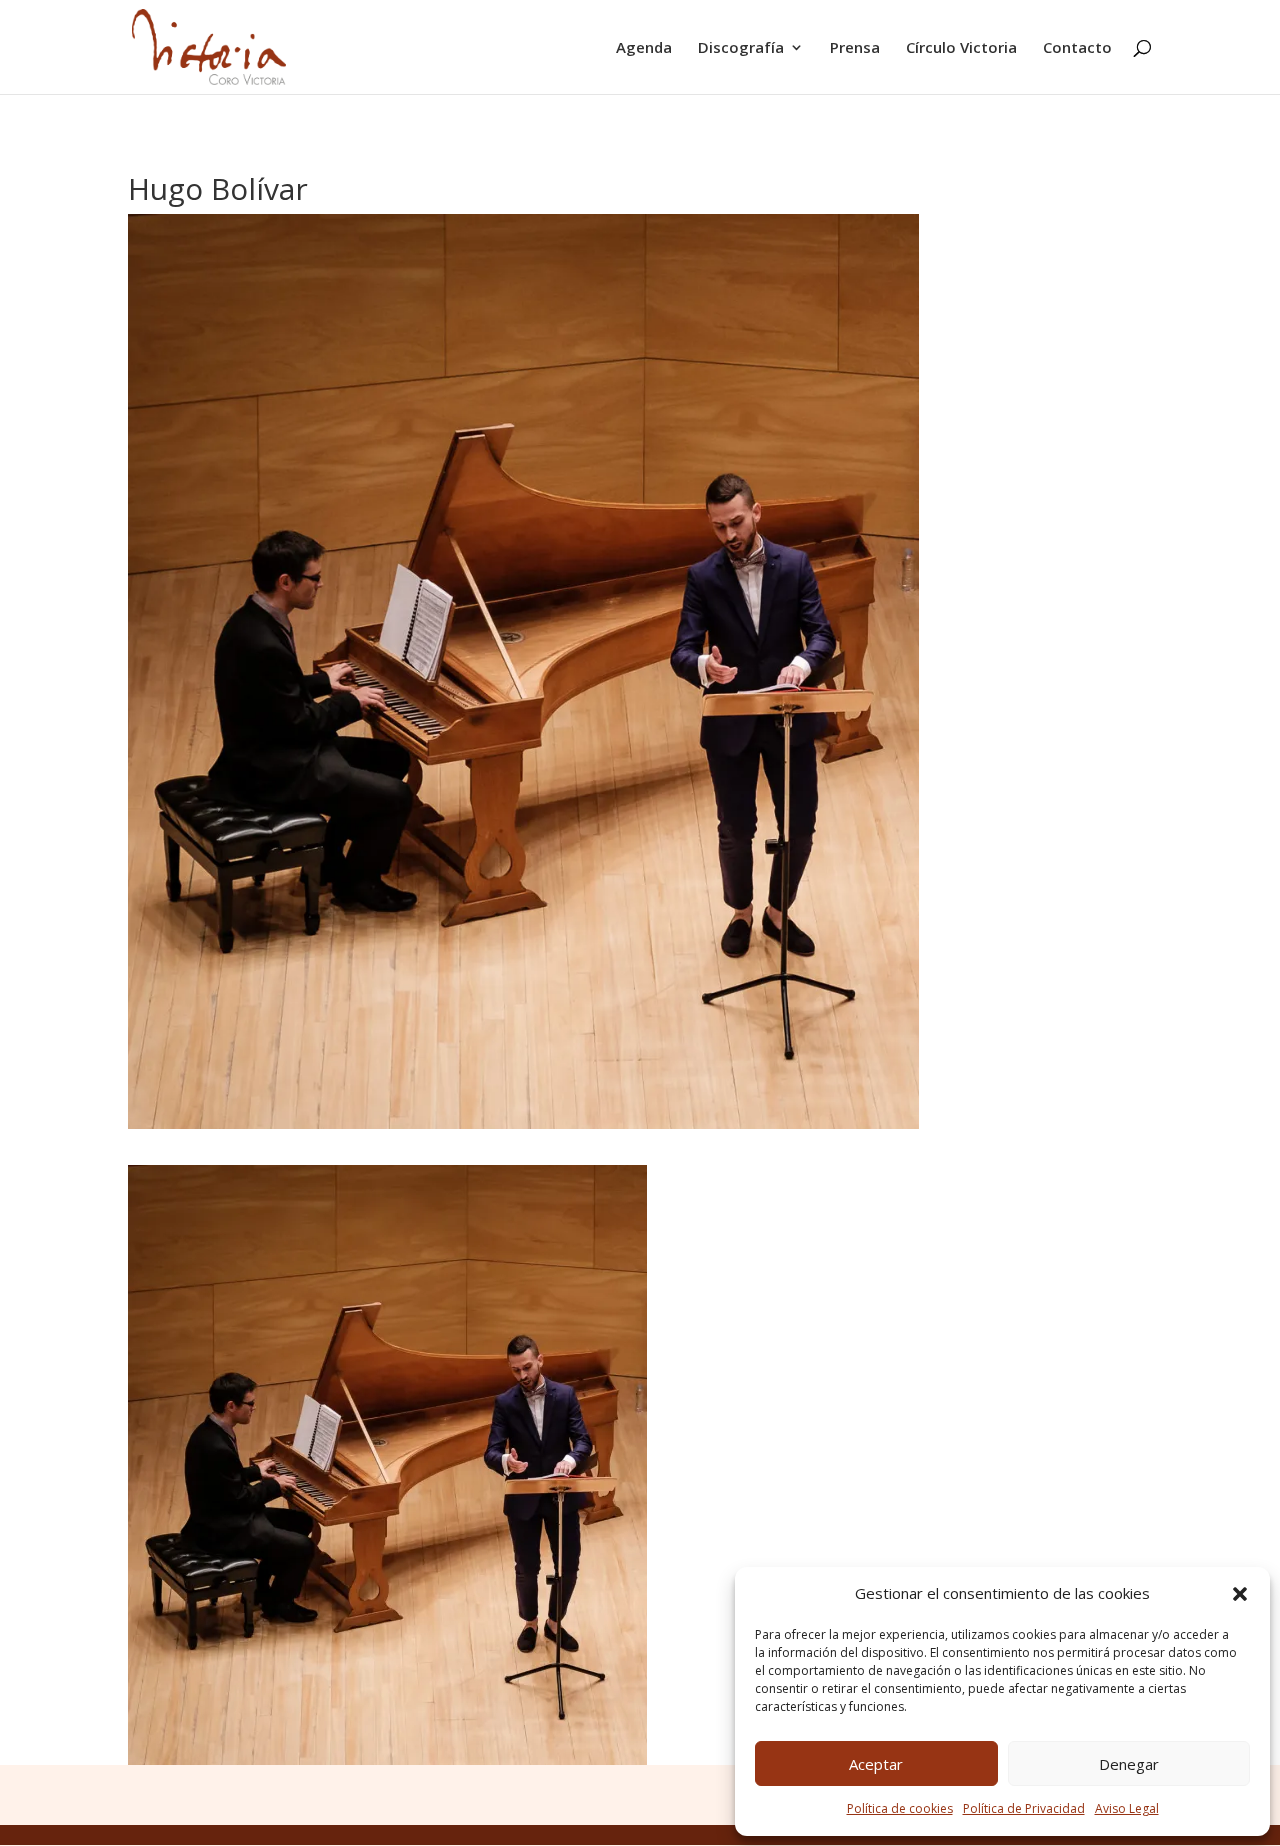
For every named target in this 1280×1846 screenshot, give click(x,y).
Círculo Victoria (961, 48)
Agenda (644, 48)
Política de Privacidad (1024, 1808)
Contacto (1077, 48)
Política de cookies (900, 1808)
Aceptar (876, 1764)
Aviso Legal (1127, 1808)
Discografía (741, 48)
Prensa (855, 48)
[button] (1240, 1594)
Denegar (1129, 1764)
